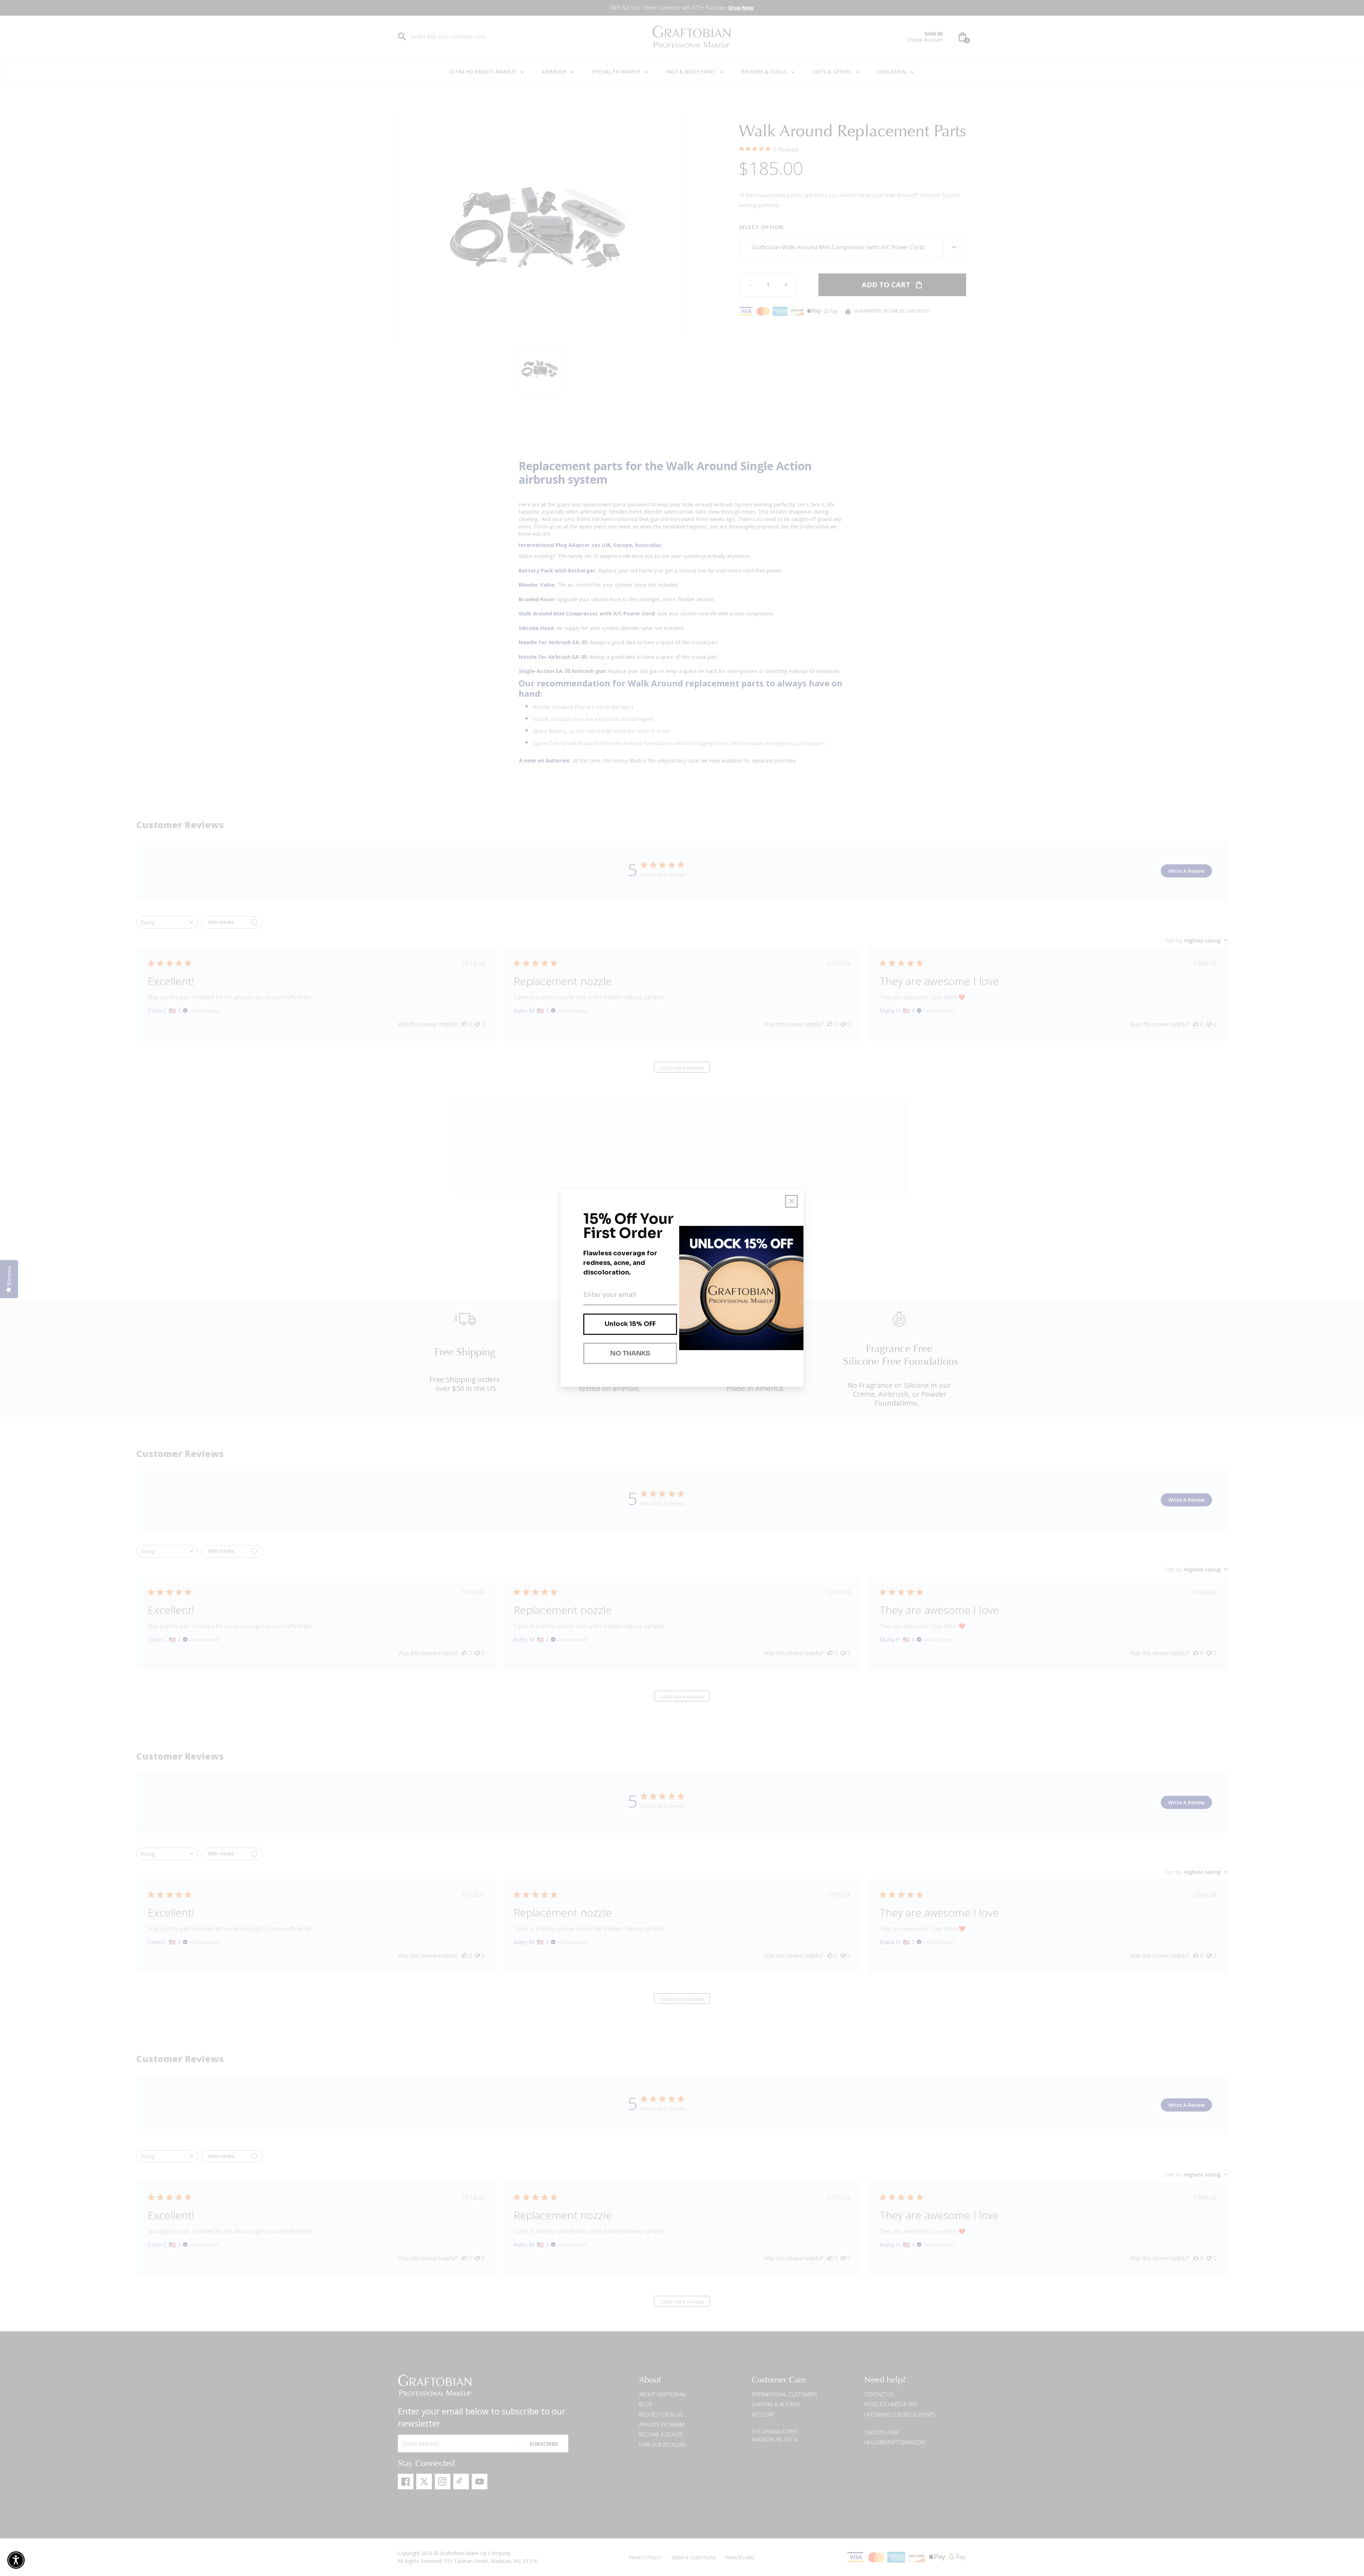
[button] (16, 2560)
